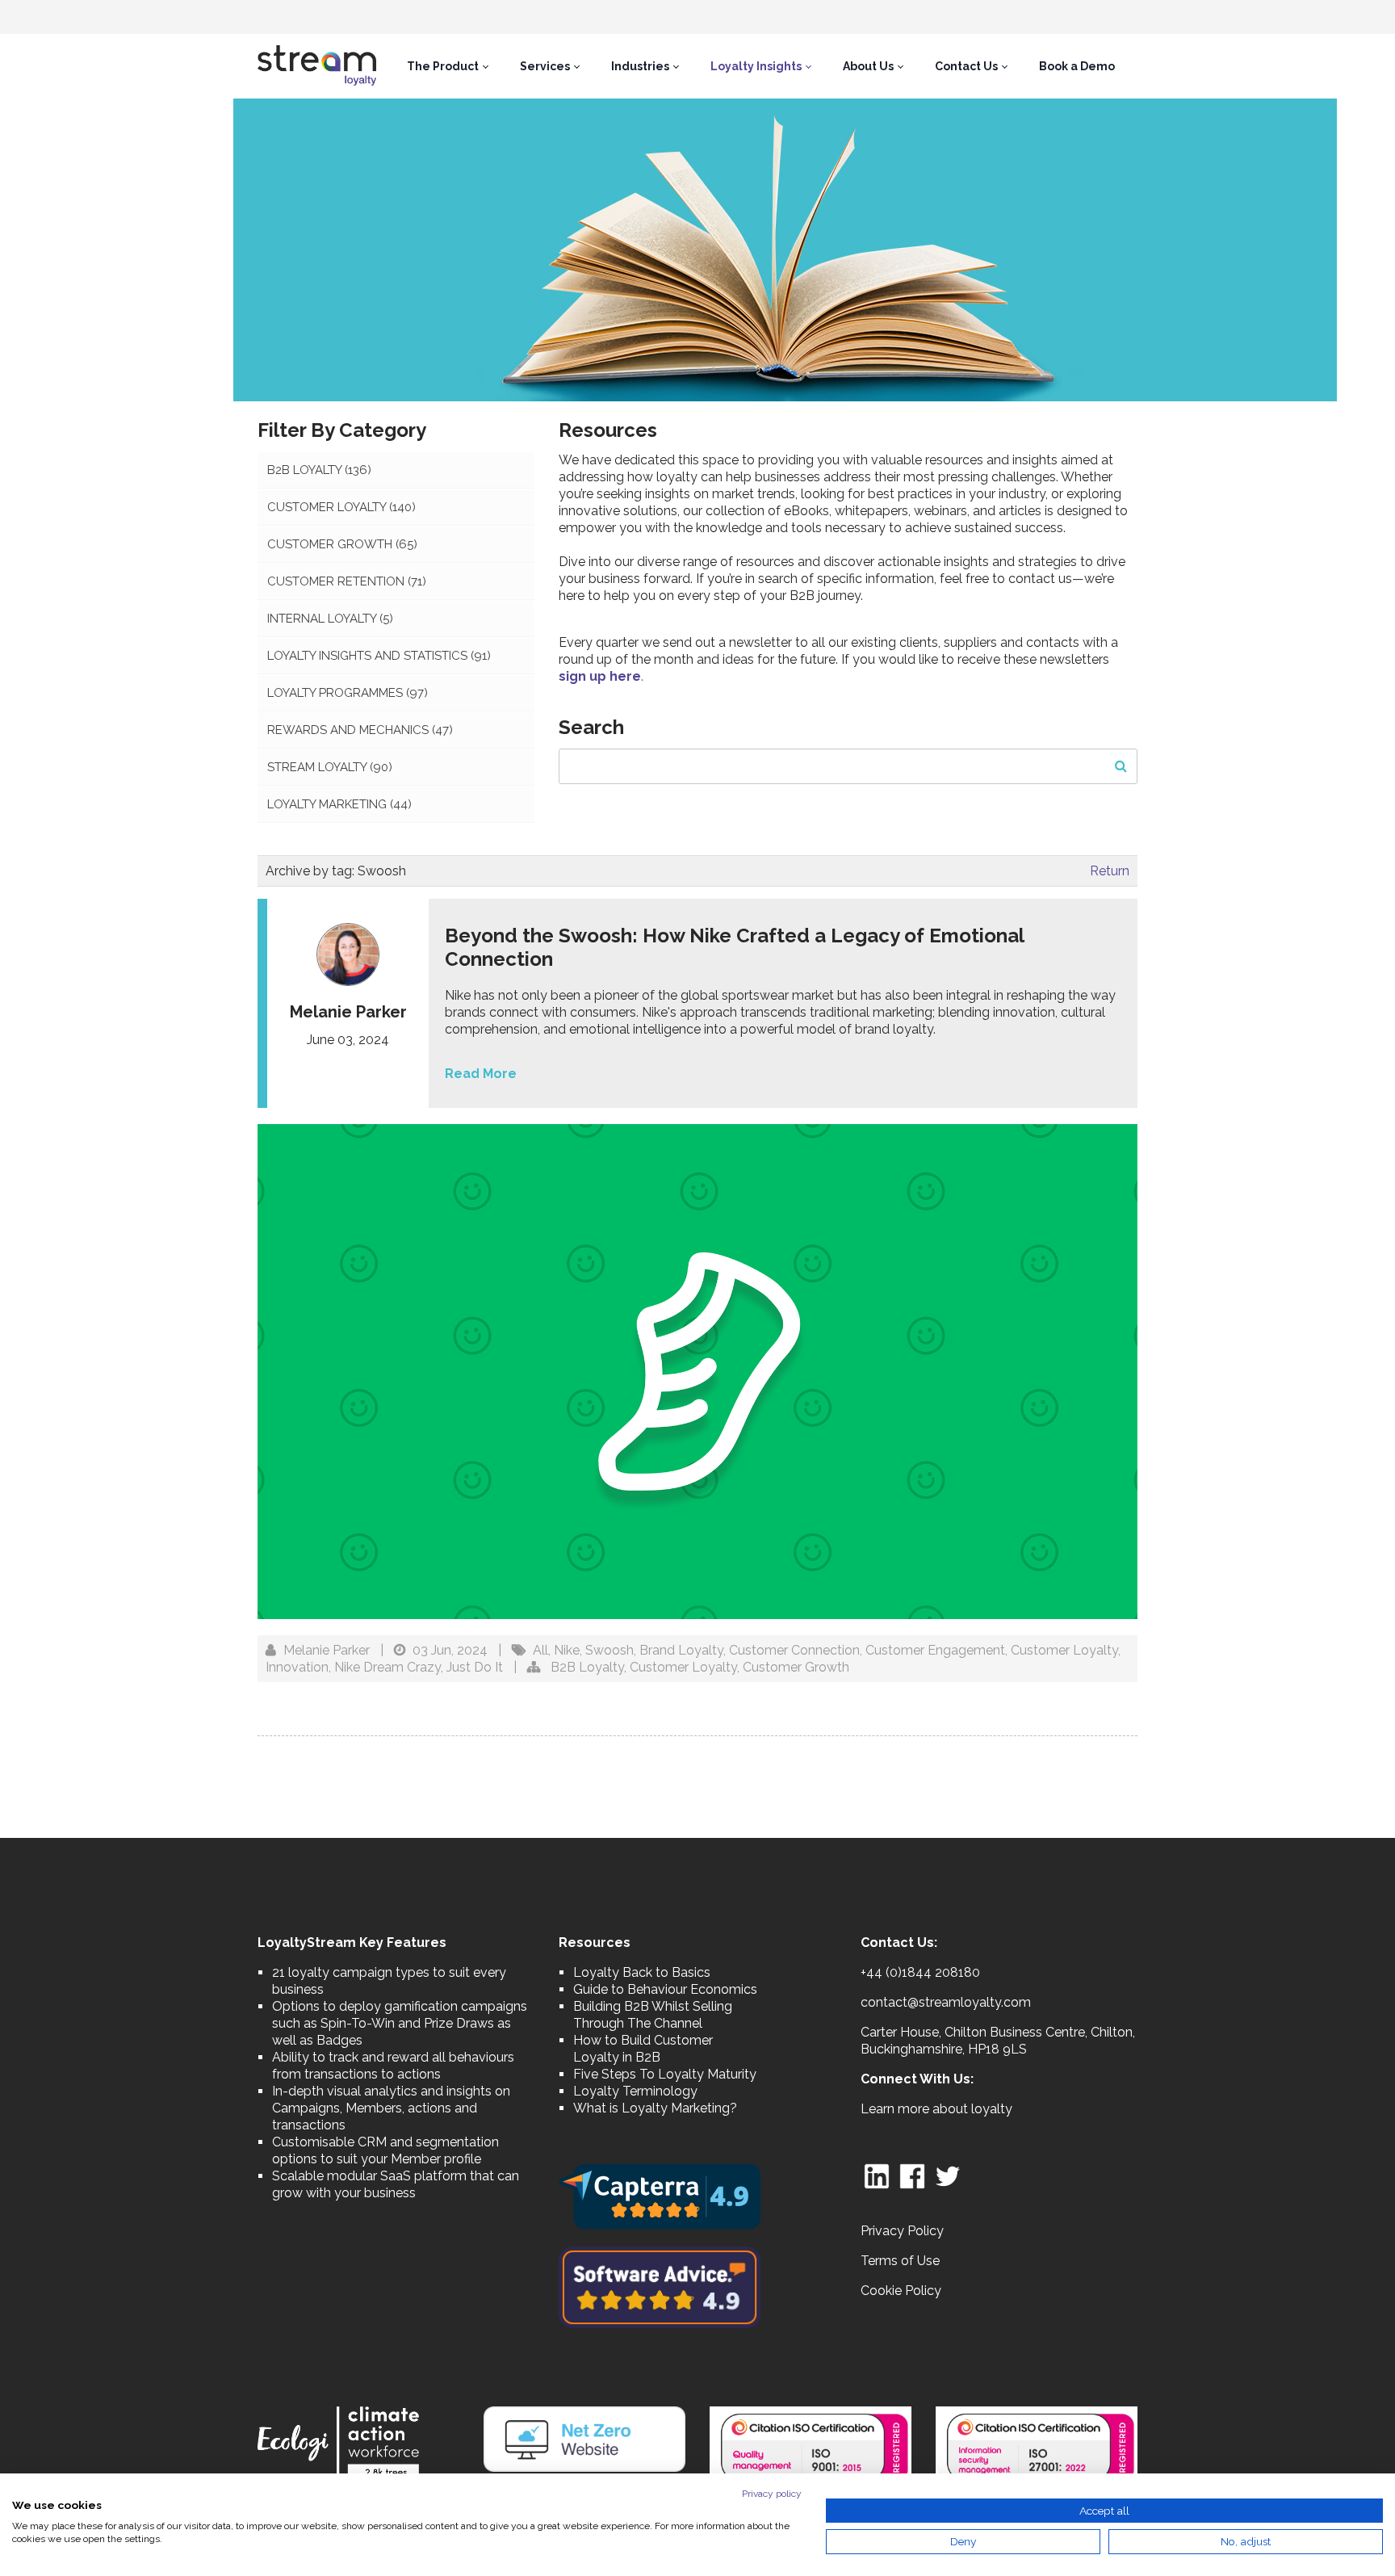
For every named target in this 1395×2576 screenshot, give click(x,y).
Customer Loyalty (341, 507)
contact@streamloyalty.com (946, 2002)
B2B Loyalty (319, 470)
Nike (567, 1650)
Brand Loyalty (681, 1650)
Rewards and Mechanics (360, 730)
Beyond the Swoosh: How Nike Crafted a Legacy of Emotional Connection (734, 947)
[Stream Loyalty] (317, 66)
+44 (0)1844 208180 (920, 1972)
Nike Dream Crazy (387, 1667)
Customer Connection (794, 1650)
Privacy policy (772, 2494)
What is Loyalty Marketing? (655, 2108)
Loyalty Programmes (348, 693)
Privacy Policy (902, 2231)
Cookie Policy (901, 2291)
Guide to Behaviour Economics (665, 1989)
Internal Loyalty (330, 619)
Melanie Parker (327, 1650)
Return (1110, 871)
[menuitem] (447, 66)
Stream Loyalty (330, 767)
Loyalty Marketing (339, 804)
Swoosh (610, 1650)
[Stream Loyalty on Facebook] (912, 2175)
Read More (481, 1074)
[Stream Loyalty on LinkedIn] (877, 2175)
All (540, 1650)
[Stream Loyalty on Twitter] (948, 2175)
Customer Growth (342, 544)
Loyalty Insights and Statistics (379, 656)
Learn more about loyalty (936, 2109)
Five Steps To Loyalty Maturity (665, 2074)
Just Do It (475, 1667)
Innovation (297, 1667)
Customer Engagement (935, 1650)
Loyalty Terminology (635, 2091)
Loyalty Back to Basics (642, 1972)
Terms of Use (900, 2261)
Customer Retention (347, 581)
